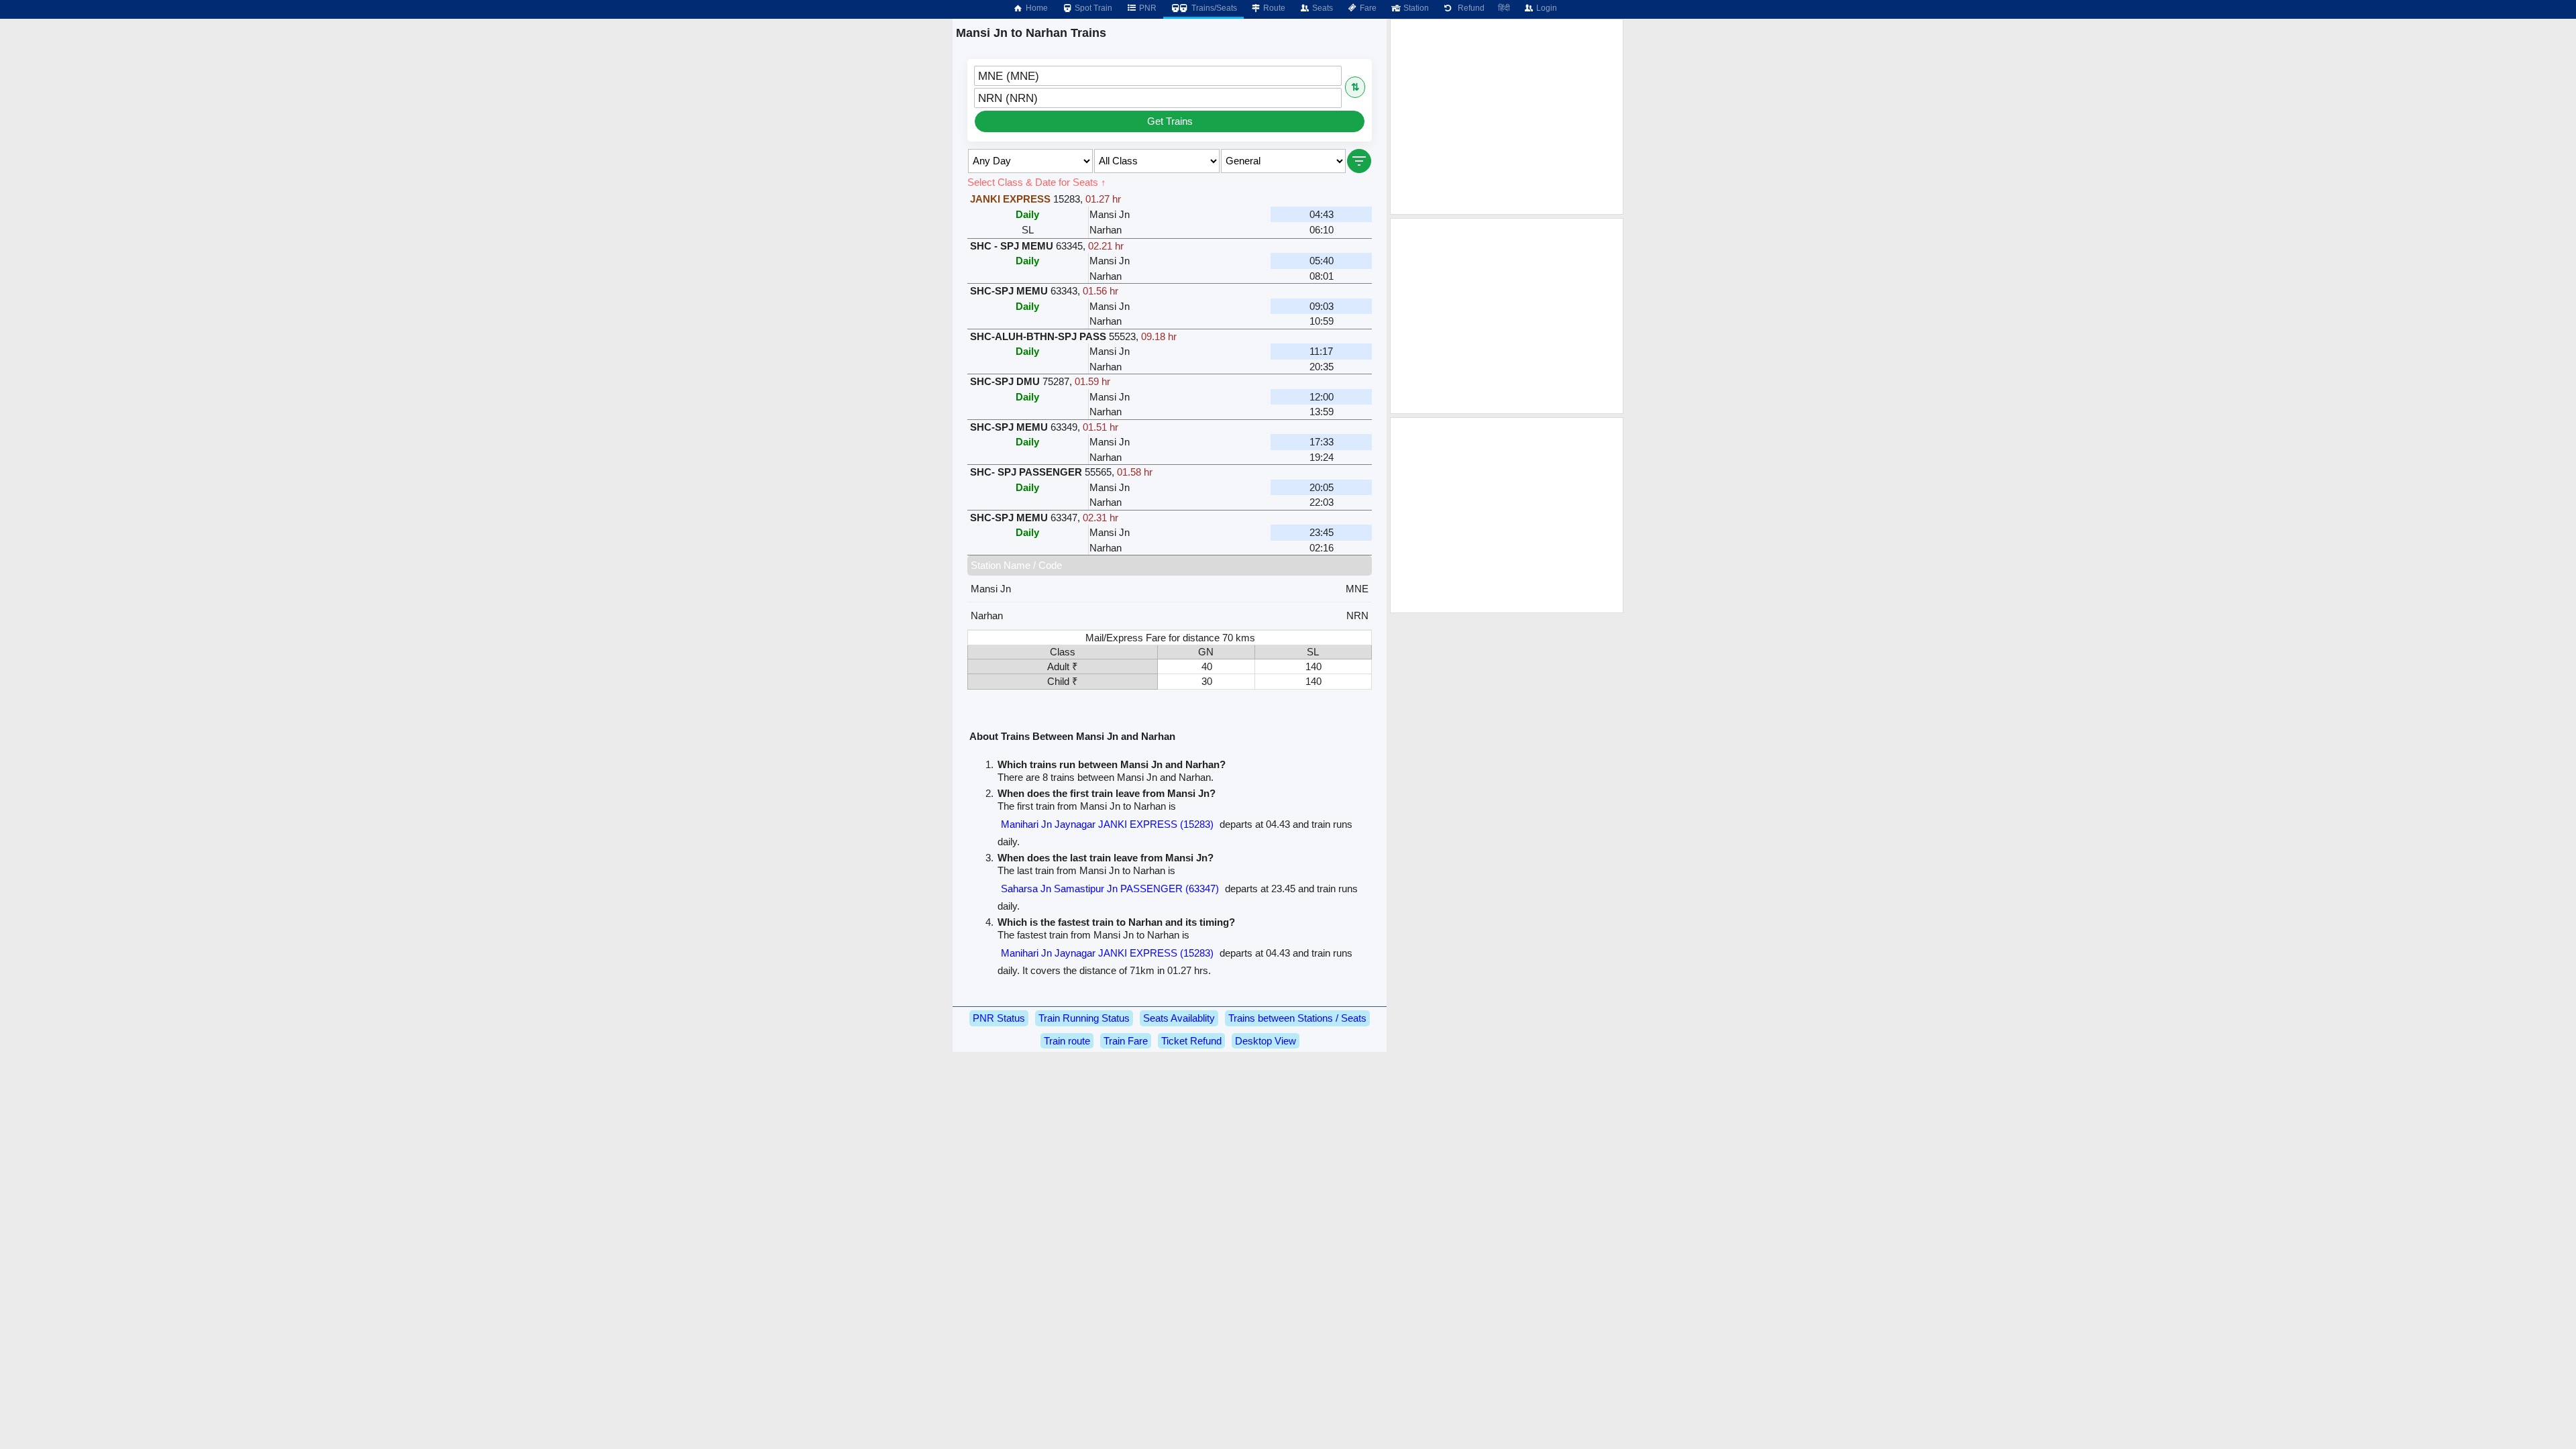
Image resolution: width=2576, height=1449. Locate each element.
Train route (1067, 1041)
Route (1273, 8)
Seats (1322, 8)
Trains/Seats (1213, 8)
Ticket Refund (1191, 1041)
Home (1036, 8)
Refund (1469, 8)
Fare (1367, 8)
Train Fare (1126, 1041)
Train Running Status (1084, 1018)
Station (1415, 8)
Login (1546, 8)
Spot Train (1092, 8)
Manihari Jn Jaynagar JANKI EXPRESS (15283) (1107, 824)
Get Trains (1170, 121)
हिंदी (1504, 8)
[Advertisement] (1507, 117)
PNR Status (999, 1018)
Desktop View (1266, 1041)
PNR (1147, 8)
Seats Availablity (1179, 1018)
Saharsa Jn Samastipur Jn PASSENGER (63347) (1110, 889)
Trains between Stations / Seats (1297, 1018)
